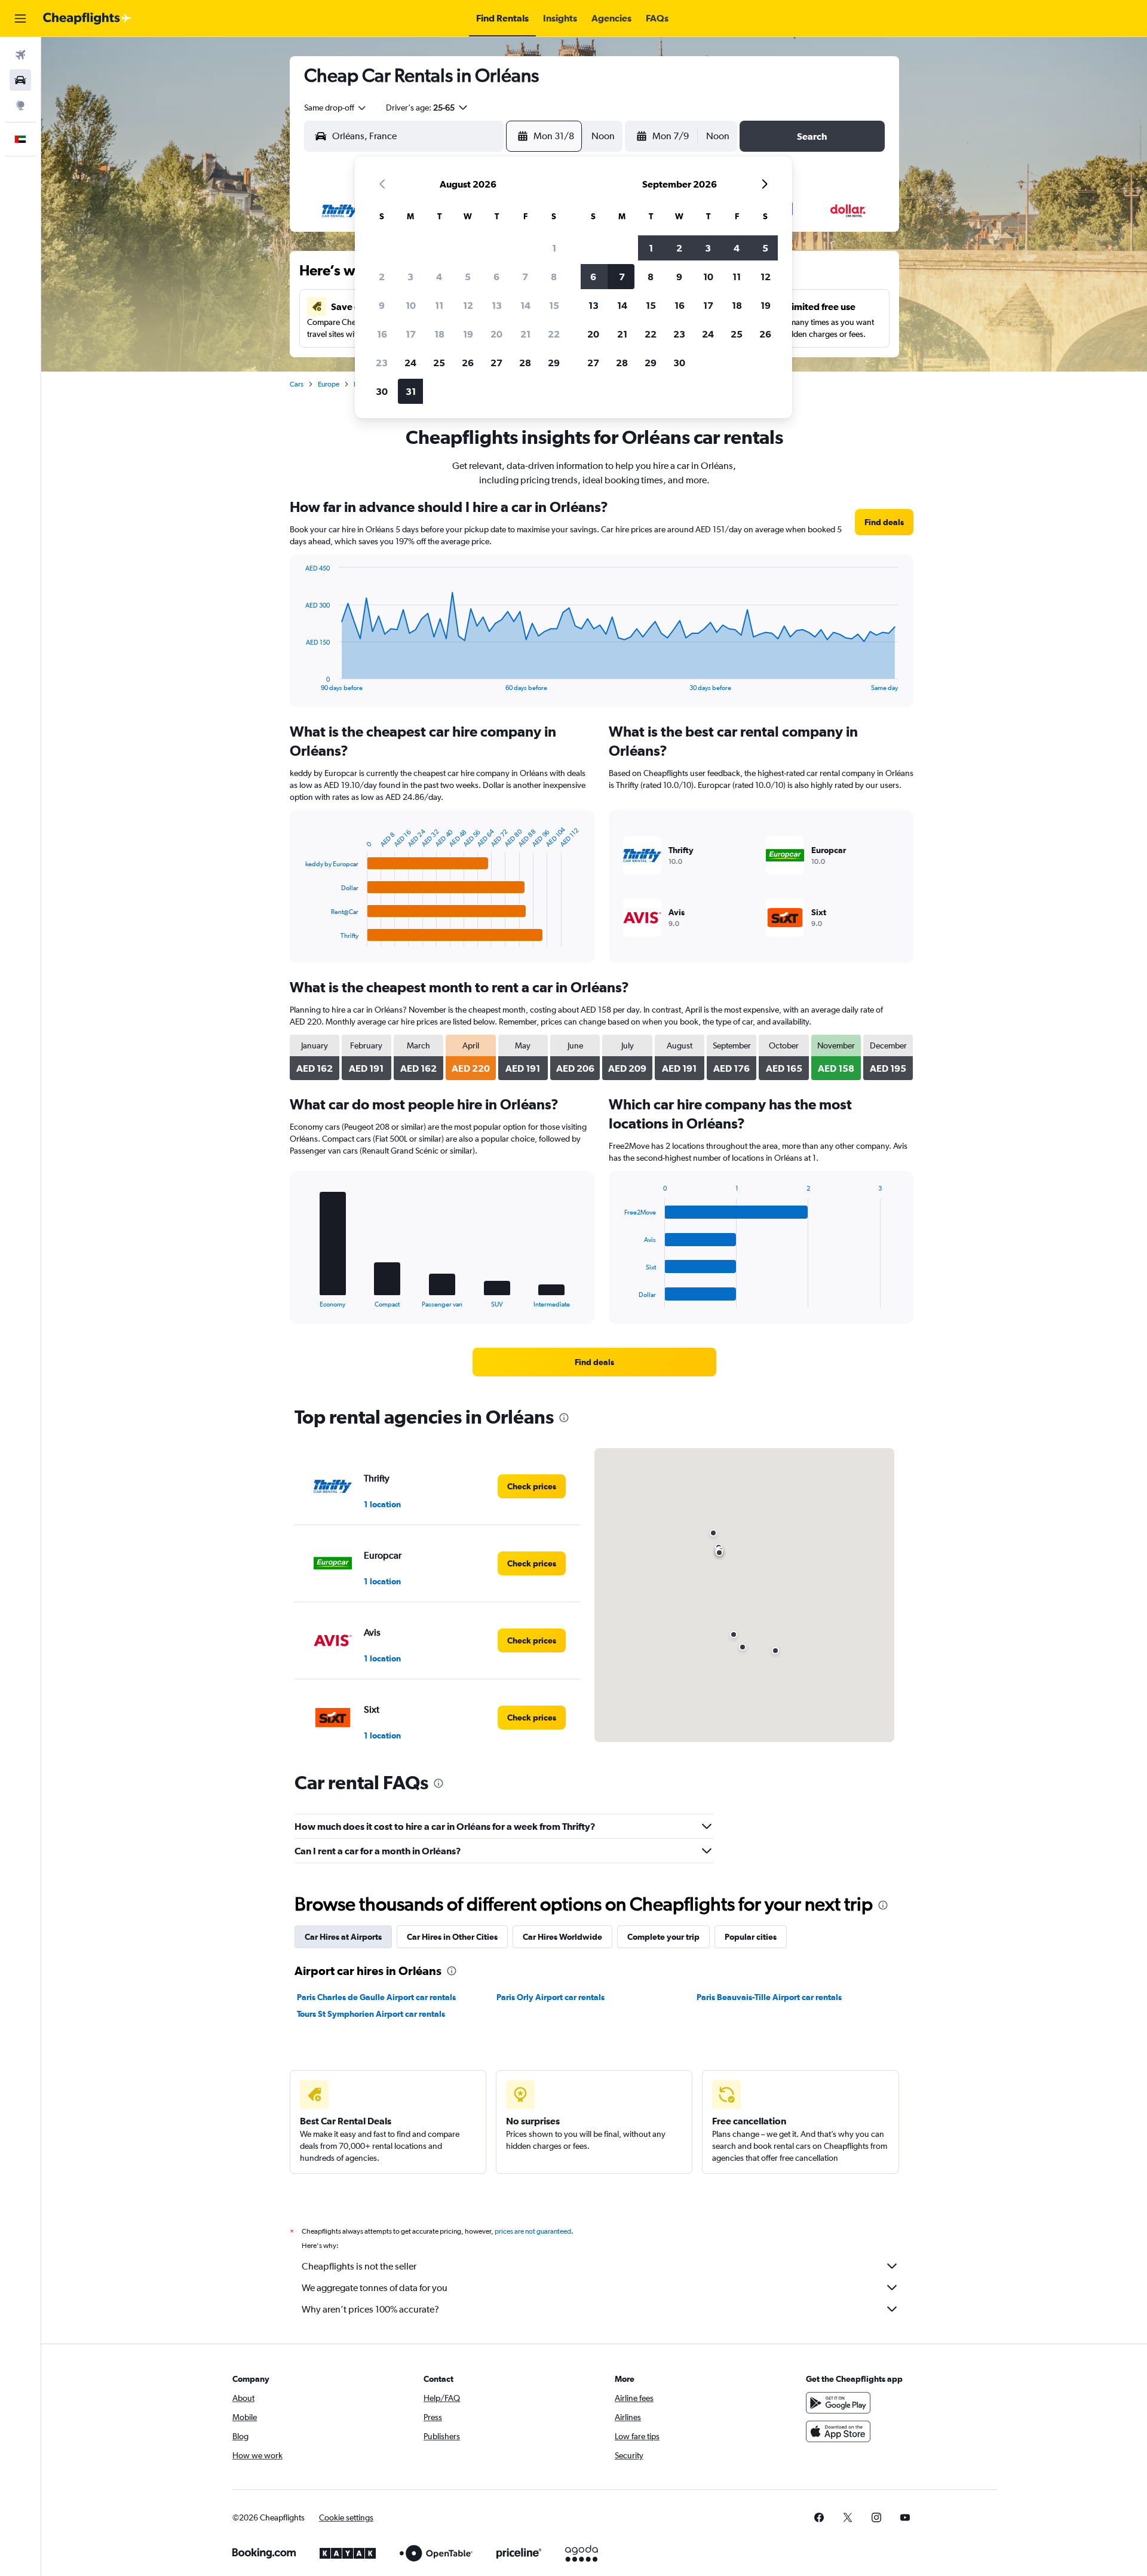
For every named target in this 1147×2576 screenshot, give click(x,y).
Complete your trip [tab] (663, 1937)
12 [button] (468, 305)
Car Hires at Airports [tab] (343, 1937)
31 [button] (411, 391)
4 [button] (439, 277)
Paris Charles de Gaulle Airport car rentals (376, 1997)
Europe (329, 384)
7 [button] (525, 277)
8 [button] (554, 277)
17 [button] (411, 334)
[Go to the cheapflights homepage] (87, 19)
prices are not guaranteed (533, 2231)
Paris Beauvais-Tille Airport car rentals (769, 1997)
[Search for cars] (20, 80)
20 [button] (496, 334)
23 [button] (382, 363)
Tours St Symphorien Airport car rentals (371, 2014)
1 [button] (554, 248)
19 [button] (468, 334)
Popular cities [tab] (751, 1937)
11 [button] (439, 305)
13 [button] (497, 305)
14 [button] (525, 305)
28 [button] (525, 363)
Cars (297, 384)
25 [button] (439, 363)
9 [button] (382, 305)
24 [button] (410, 363)
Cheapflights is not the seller (359, 2266)
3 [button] (410, 277)
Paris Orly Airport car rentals (551, 1997)
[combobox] (336, 108)
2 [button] (382, 277)
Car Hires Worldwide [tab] (562, 1937)
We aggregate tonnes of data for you (375, 2288)
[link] (884, 522)
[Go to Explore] (20, 105)
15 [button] (554, 305)
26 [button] (468, 363)
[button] (20, 19)
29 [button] (554, 363)
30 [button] (382, 391)
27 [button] (496, 363)
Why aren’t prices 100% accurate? (370, 2309)
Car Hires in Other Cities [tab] (452, 1937)
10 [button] (411, 305)
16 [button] (382, 334)
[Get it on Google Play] (838, 2403)
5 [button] (468, 277)
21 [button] (525, 334)
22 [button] (554, 334)
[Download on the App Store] (838, 2431)
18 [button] (439, 334)
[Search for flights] (20, 55)
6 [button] (496, 277)
